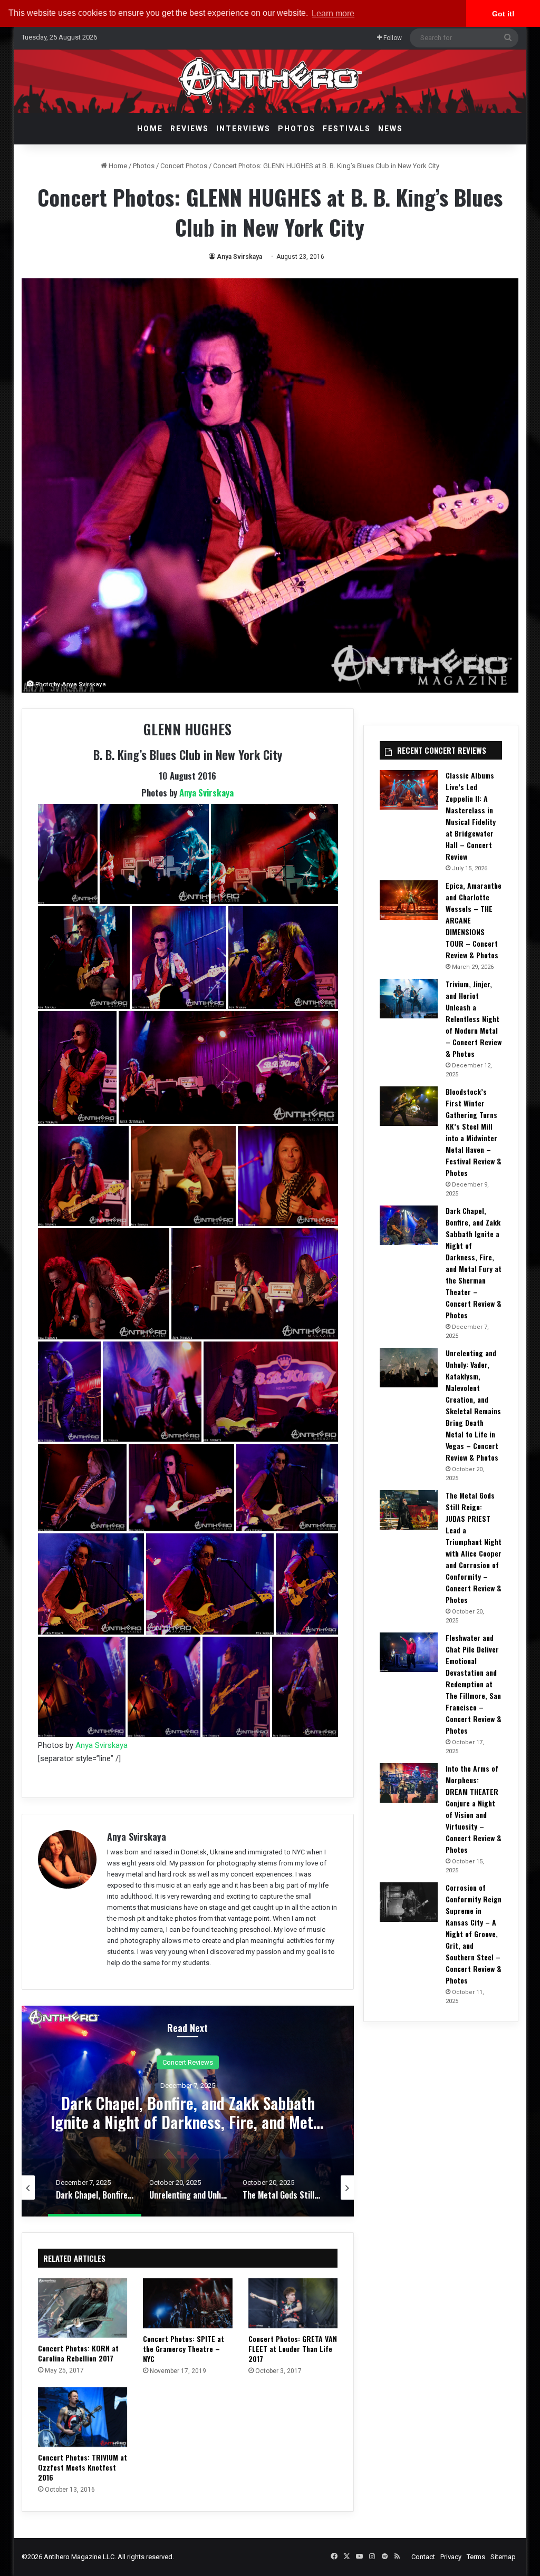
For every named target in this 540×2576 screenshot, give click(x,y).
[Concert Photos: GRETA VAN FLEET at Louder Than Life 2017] (293, 2303)
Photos (297, 129)
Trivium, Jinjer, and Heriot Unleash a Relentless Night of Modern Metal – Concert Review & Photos (474, 1019)
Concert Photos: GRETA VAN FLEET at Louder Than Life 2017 (293, 2349)
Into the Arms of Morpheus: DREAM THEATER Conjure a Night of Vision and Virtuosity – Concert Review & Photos (474, 1809)
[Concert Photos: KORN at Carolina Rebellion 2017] (83, 2308)
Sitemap (503, 2557)
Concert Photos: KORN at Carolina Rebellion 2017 (78, 2353)
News (390, 129)
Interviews (243, 129)
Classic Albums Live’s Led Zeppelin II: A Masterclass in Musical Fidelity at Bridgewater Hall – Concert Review (471, 816)
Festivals (347, 129)
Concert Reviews (188, 2062)
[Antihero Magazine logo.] (270, 81)
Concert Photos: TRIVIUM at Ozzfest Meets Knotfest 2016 (83, 2467)
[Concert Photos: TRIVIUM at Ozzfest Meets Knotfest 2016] (83, 2417)
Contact (423, 2557)
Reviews (190, 129)
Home (150, 129)
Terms (476, 2557)
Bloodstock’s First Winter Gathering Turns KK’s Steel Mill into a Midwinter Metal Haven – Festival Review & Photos (474, 1132)
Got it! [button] (503, 14)
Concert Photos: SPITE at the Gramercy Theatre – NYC (184, 2349)
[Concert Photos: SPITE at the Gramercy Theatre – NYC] (188, 2303)
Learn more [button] (333, 13)
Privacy (451, 2557)
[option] (188, 2111)
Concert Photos (184, 166)
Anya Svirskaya (239, 257)
